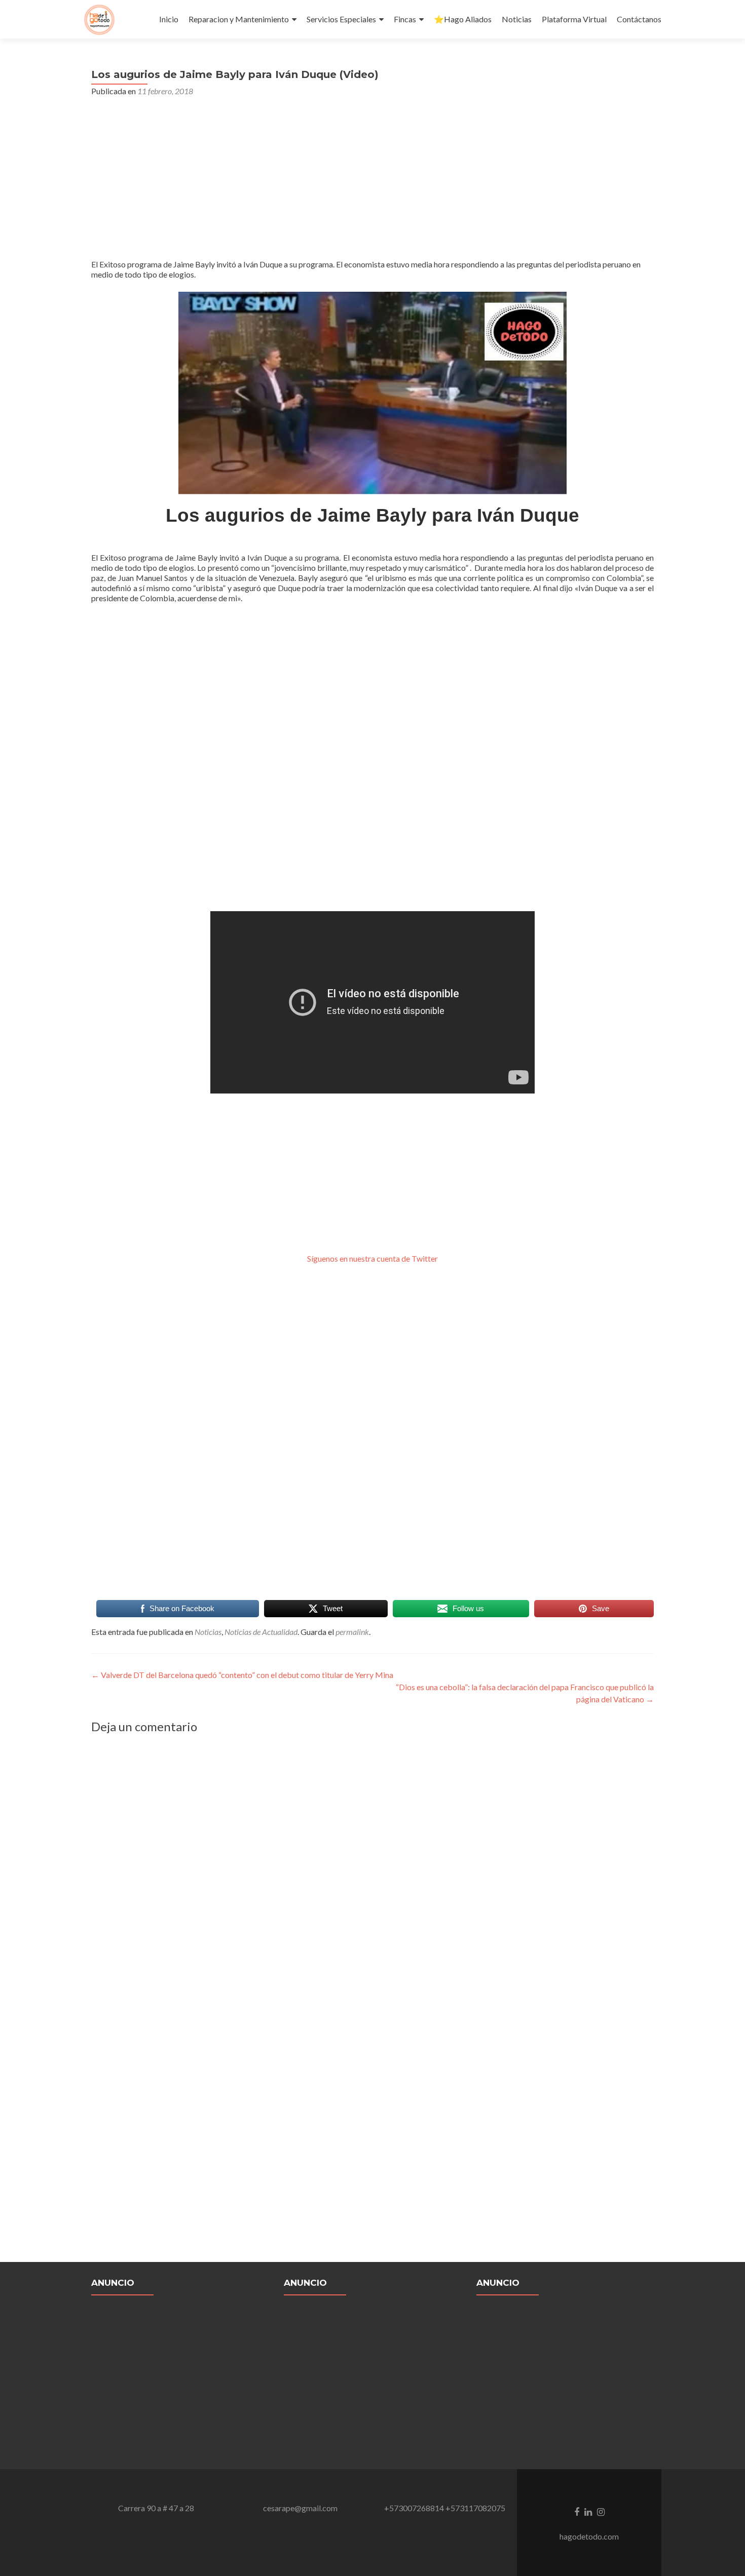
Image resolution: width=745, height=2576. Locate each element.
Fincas (405, 19)
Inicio (169, 19)
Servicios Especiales (341, 19)
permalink (352, 1632)
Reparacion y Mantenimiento (239, 19)
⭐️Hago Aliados (463, 19)
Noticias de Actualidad (261, 1632)
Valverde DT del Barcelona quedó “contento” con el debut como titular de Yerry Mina (242, 1675)
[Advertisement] (372, 182)
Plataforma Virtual (574, 19)
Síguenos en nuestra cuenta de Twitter (372, 1258)
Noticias (517, 19)
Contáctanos (639, 19)
